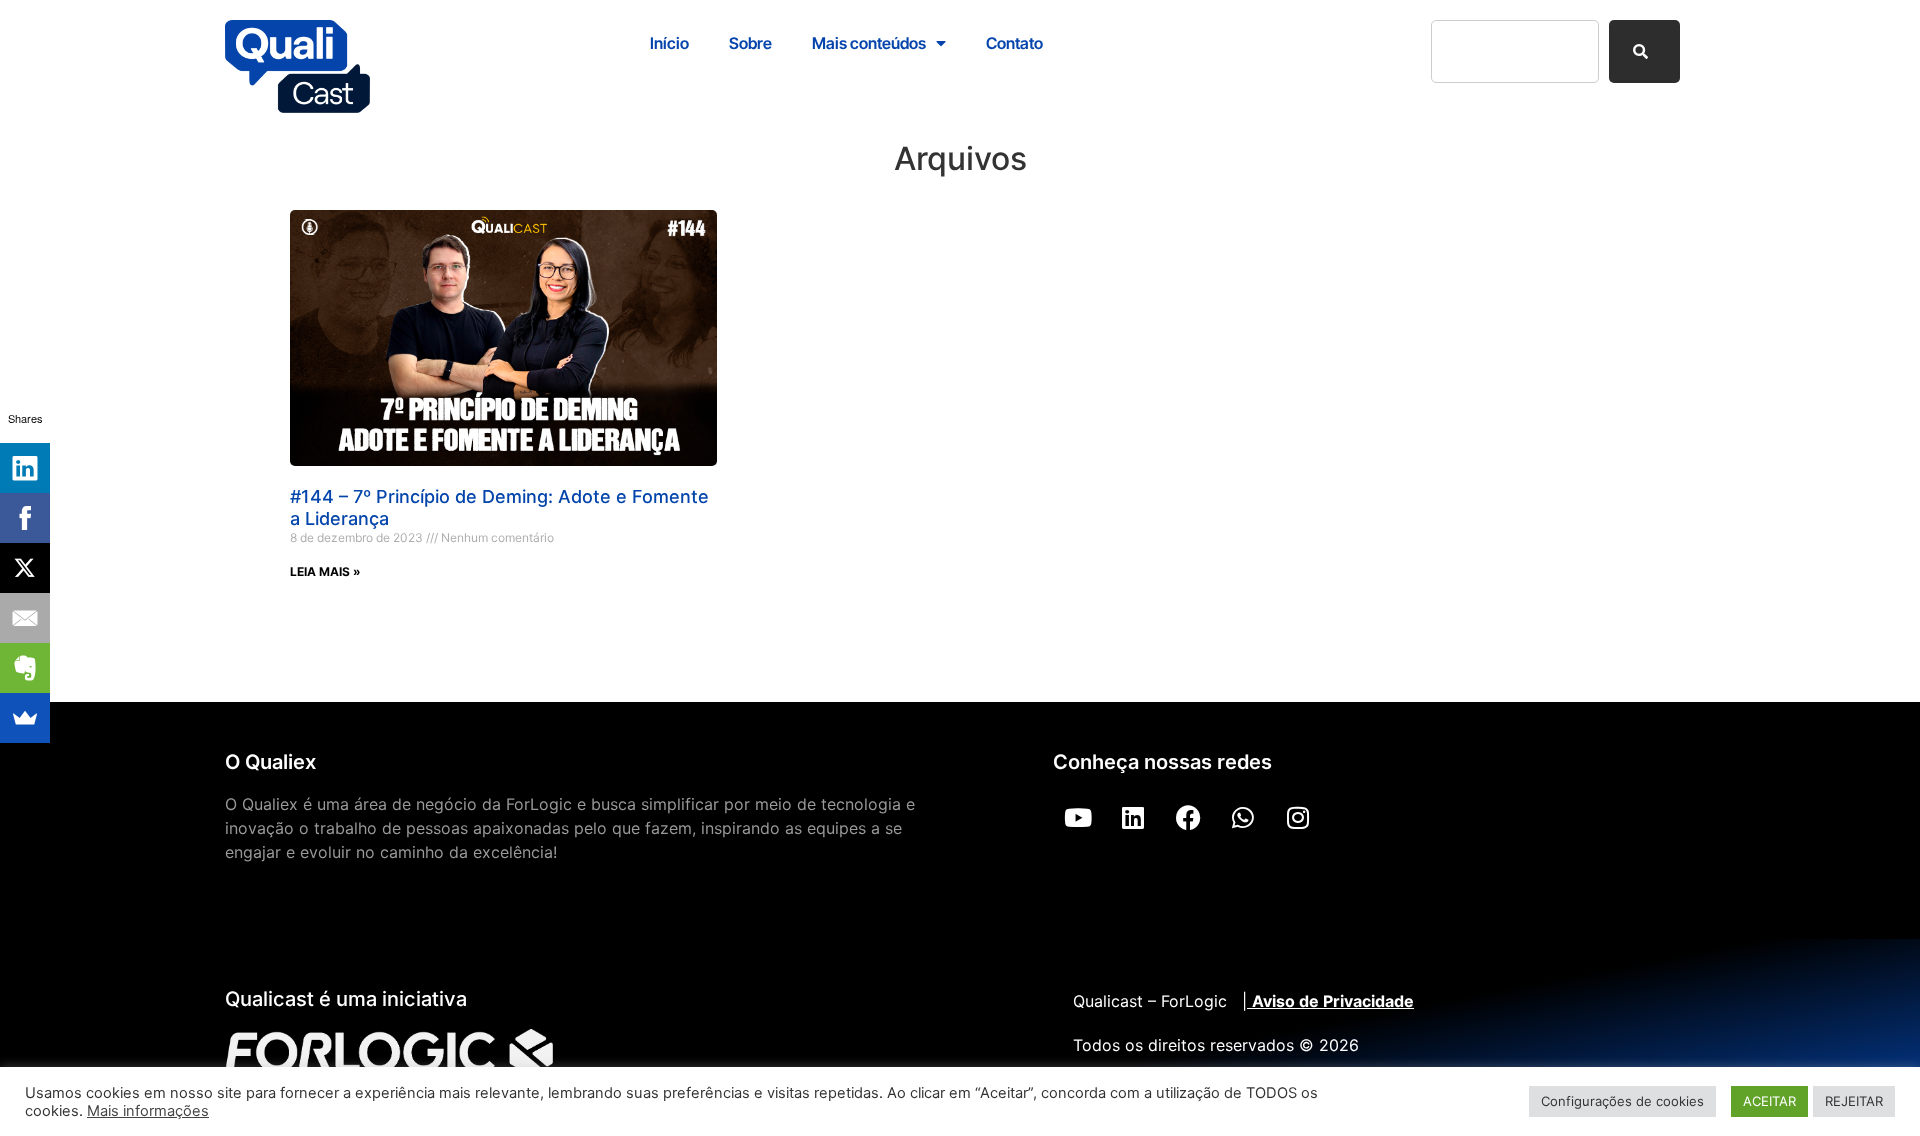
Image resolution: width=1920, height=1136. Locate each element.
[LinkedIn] (25, 468)
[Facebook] (1188, 817)
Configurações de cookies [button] (1622, 1101)
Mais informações (148, 1111)
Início (669, 43)
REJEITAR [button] (1854, 1101)
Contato (1014, 43)
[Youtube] (1078, 817)
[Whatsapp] (1243, 817)
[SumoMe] (25, 718)
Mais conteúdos (869, 43)
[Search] (1644, 51)
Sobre (750, 43)
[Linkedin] (1133, 817)
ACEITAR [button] (1769, 1101)
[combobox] (1515, 51)
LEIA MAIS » (325, 571)
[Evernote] (25, 668)
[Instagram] (1298, 817)
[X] (25, 568)
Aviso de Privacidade (1333, 1001)
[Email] (25, 618)
